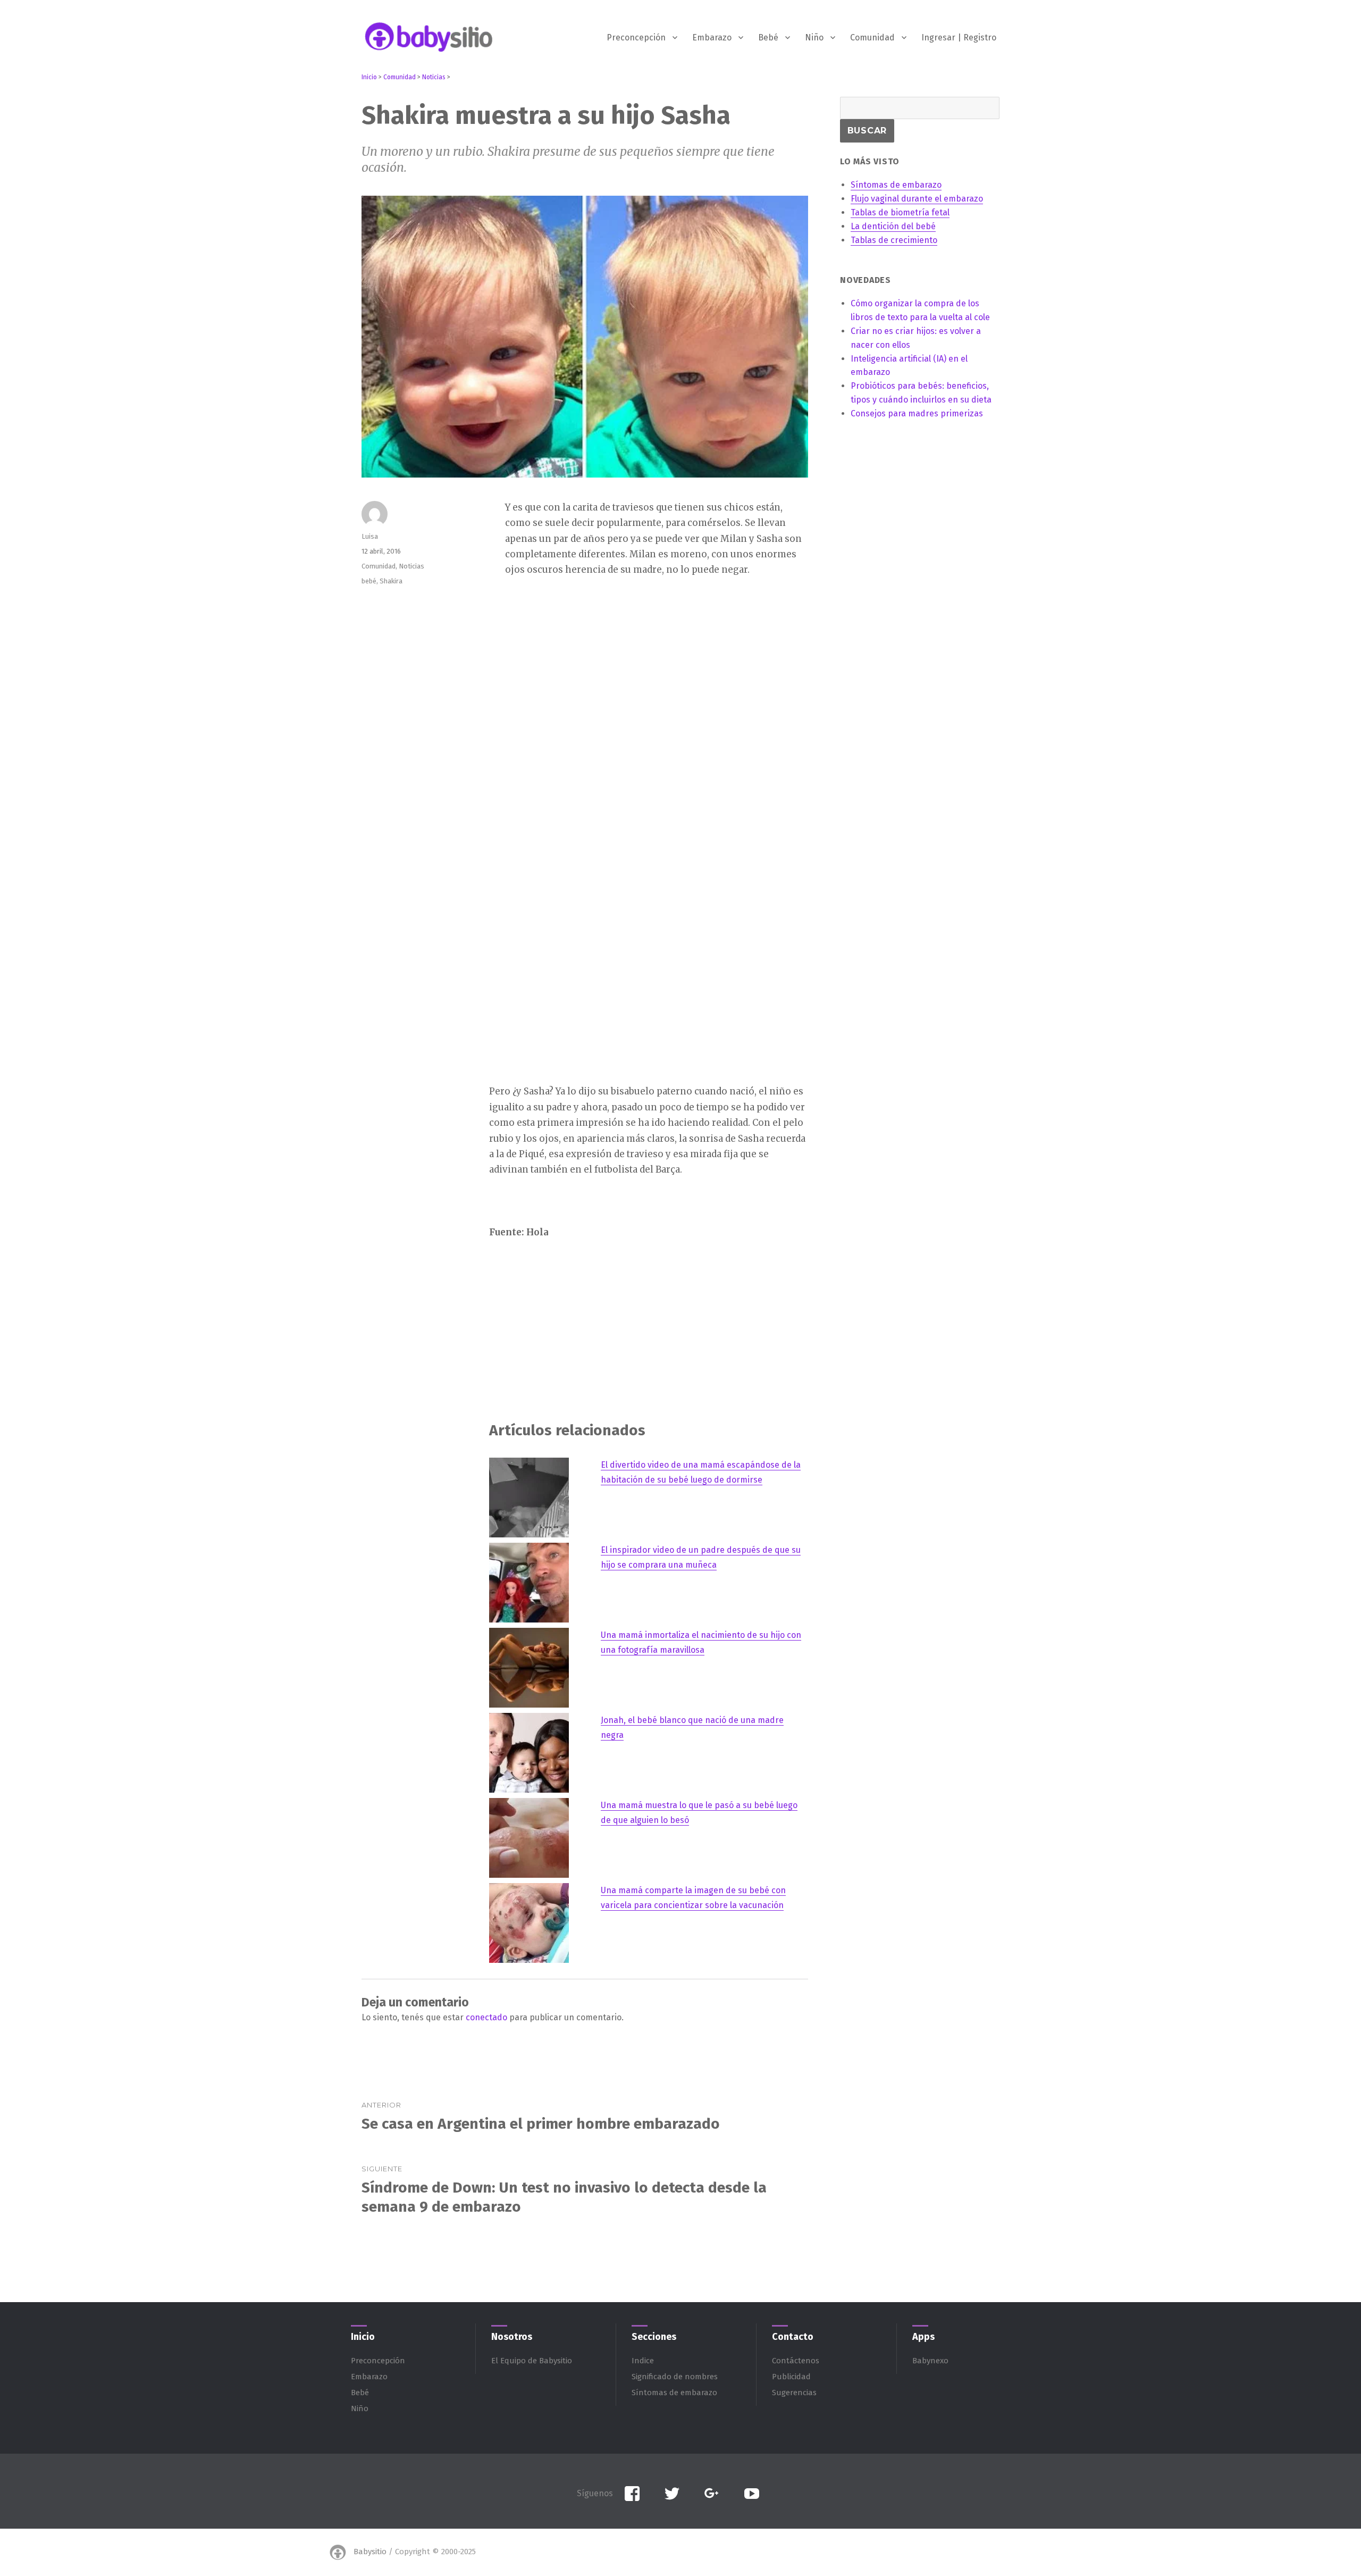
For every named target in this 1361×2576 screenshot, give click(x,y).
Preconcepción (636, 37)
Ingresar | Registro (959, 37)
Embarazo (712, 37)
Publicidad (791, 2377)
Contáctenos (796, 2361)
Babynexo (930, 2361)
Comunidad (872, 37)
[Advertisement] (651, 669)
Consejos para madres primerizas (917, 413)
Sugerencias (794, 2393)
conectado (486, 2017)
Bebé (768, 37)
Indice (643, 2361)
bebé (369, 581)
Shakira (391, 581)
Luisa (370, 536)
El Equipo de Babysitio (532, 2361)
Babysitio (370, 2552)
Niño (814, 37)
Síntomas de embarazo (674, 2393)
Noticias (411, 566)
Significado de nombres (675, 2377)
